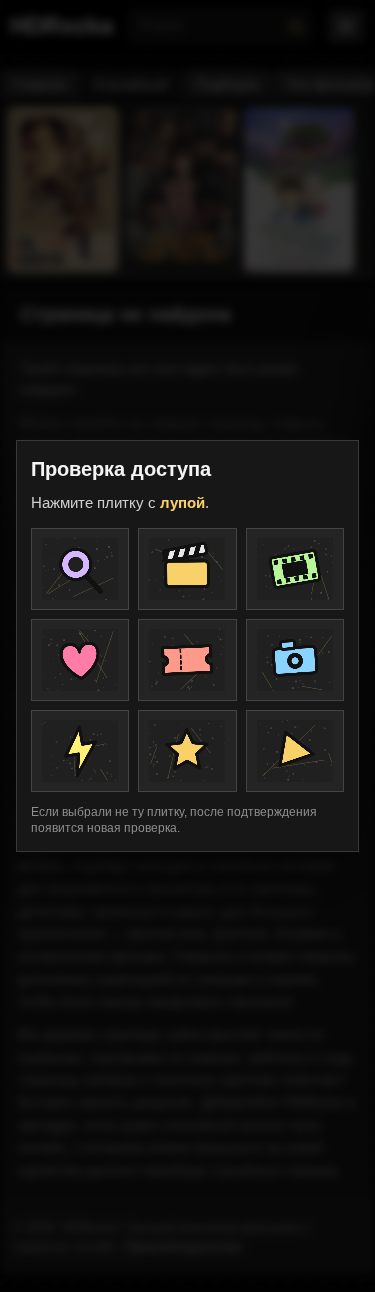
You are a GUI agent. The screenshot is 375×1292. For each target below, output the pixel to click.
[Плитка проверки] (80, 569)
